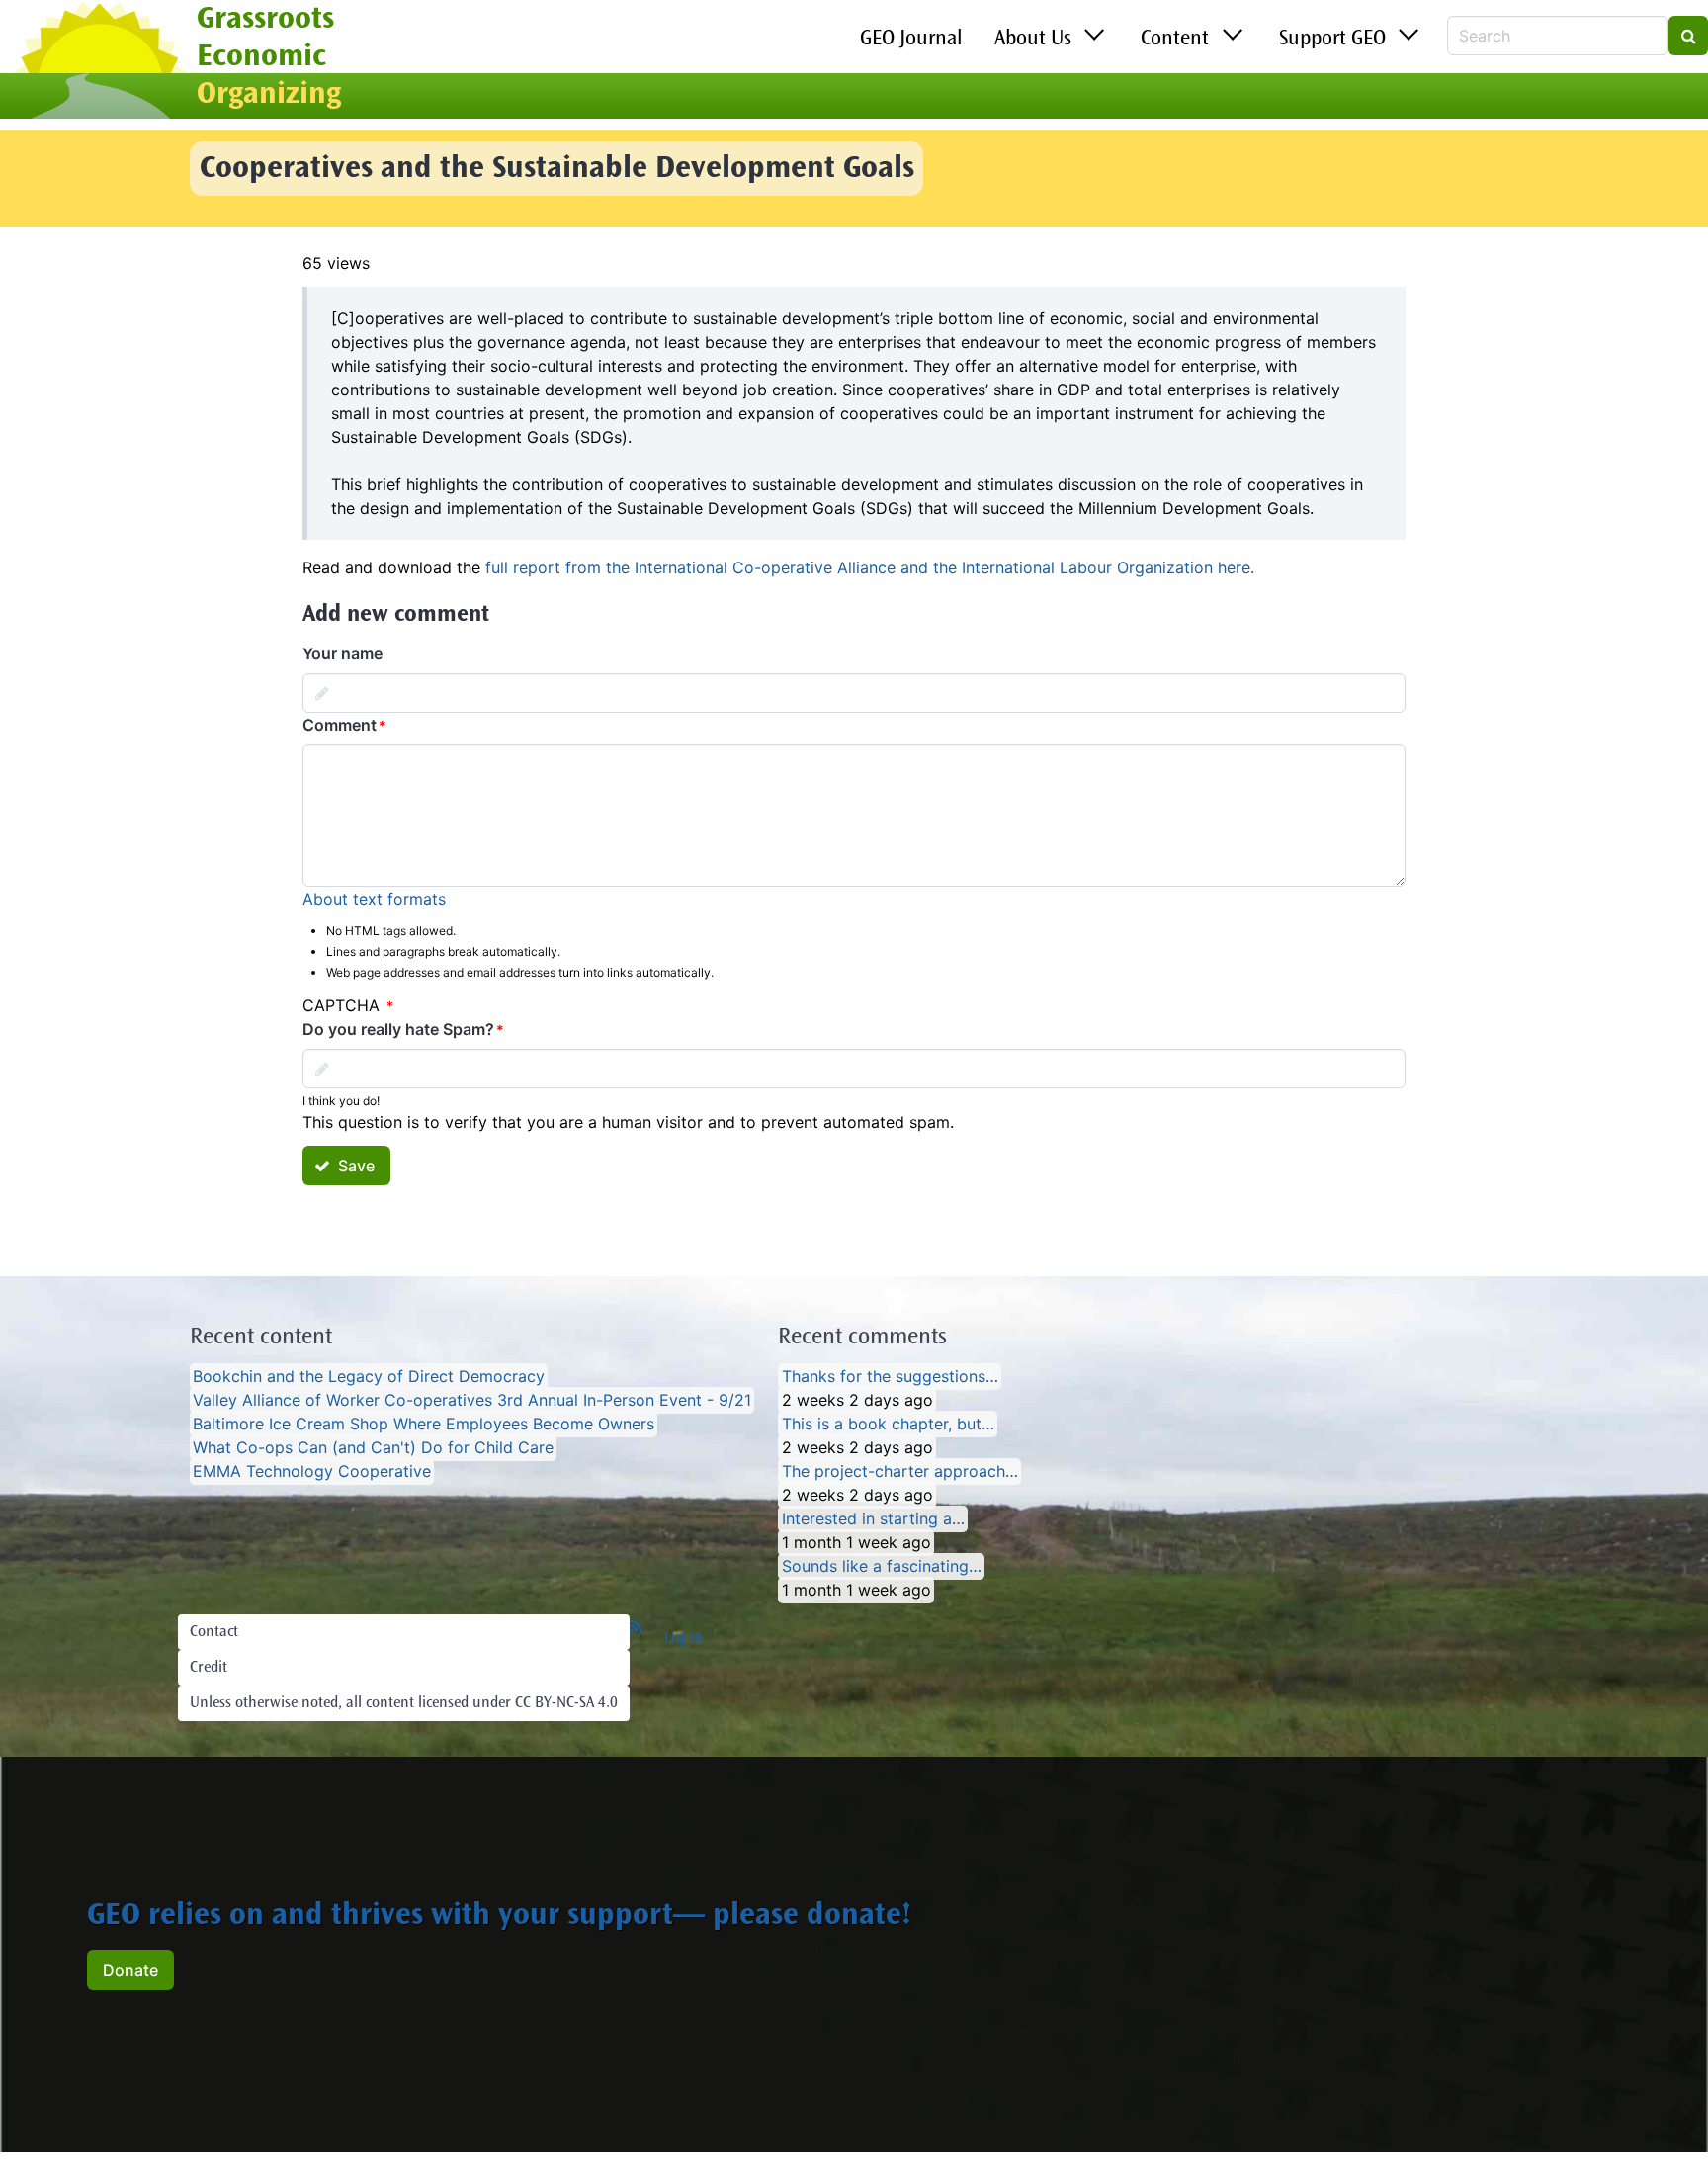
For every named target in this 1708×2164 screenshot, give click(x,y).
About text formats (374, 899)
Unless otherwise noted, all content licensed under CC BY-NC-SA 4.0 (404, 1703)
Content (1175, 40)
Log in (683, 1639)
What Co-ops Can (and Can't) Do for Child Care (373, 1448)
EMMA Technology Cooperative (312, 1472)
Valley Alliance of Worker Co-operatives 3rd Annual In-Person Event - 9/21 (472, 1401)
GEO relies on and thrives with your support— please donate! (499, 1917)
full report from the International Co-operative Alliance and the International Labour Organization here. (870, 567)
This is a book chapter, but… (888, 1425)
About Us (1033, 40)
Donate (130, 1970)
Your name (342, 653)
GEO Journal (911, 40)
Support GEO (1332, 40)
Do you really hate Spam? (398, 1029)
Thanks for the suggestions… (890, 1377)
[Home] (98, 62)
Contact (214, 1632)
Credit (209, 1668)
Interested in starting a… (873, 1519)
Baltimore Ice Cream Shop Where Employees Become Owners (424, 1425)
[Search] (1688, 36)
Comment (340, 725)
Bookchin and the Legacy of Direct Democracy (369, 1377)
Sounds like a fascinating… (882, 1567)
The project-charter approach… (900, 1472)
